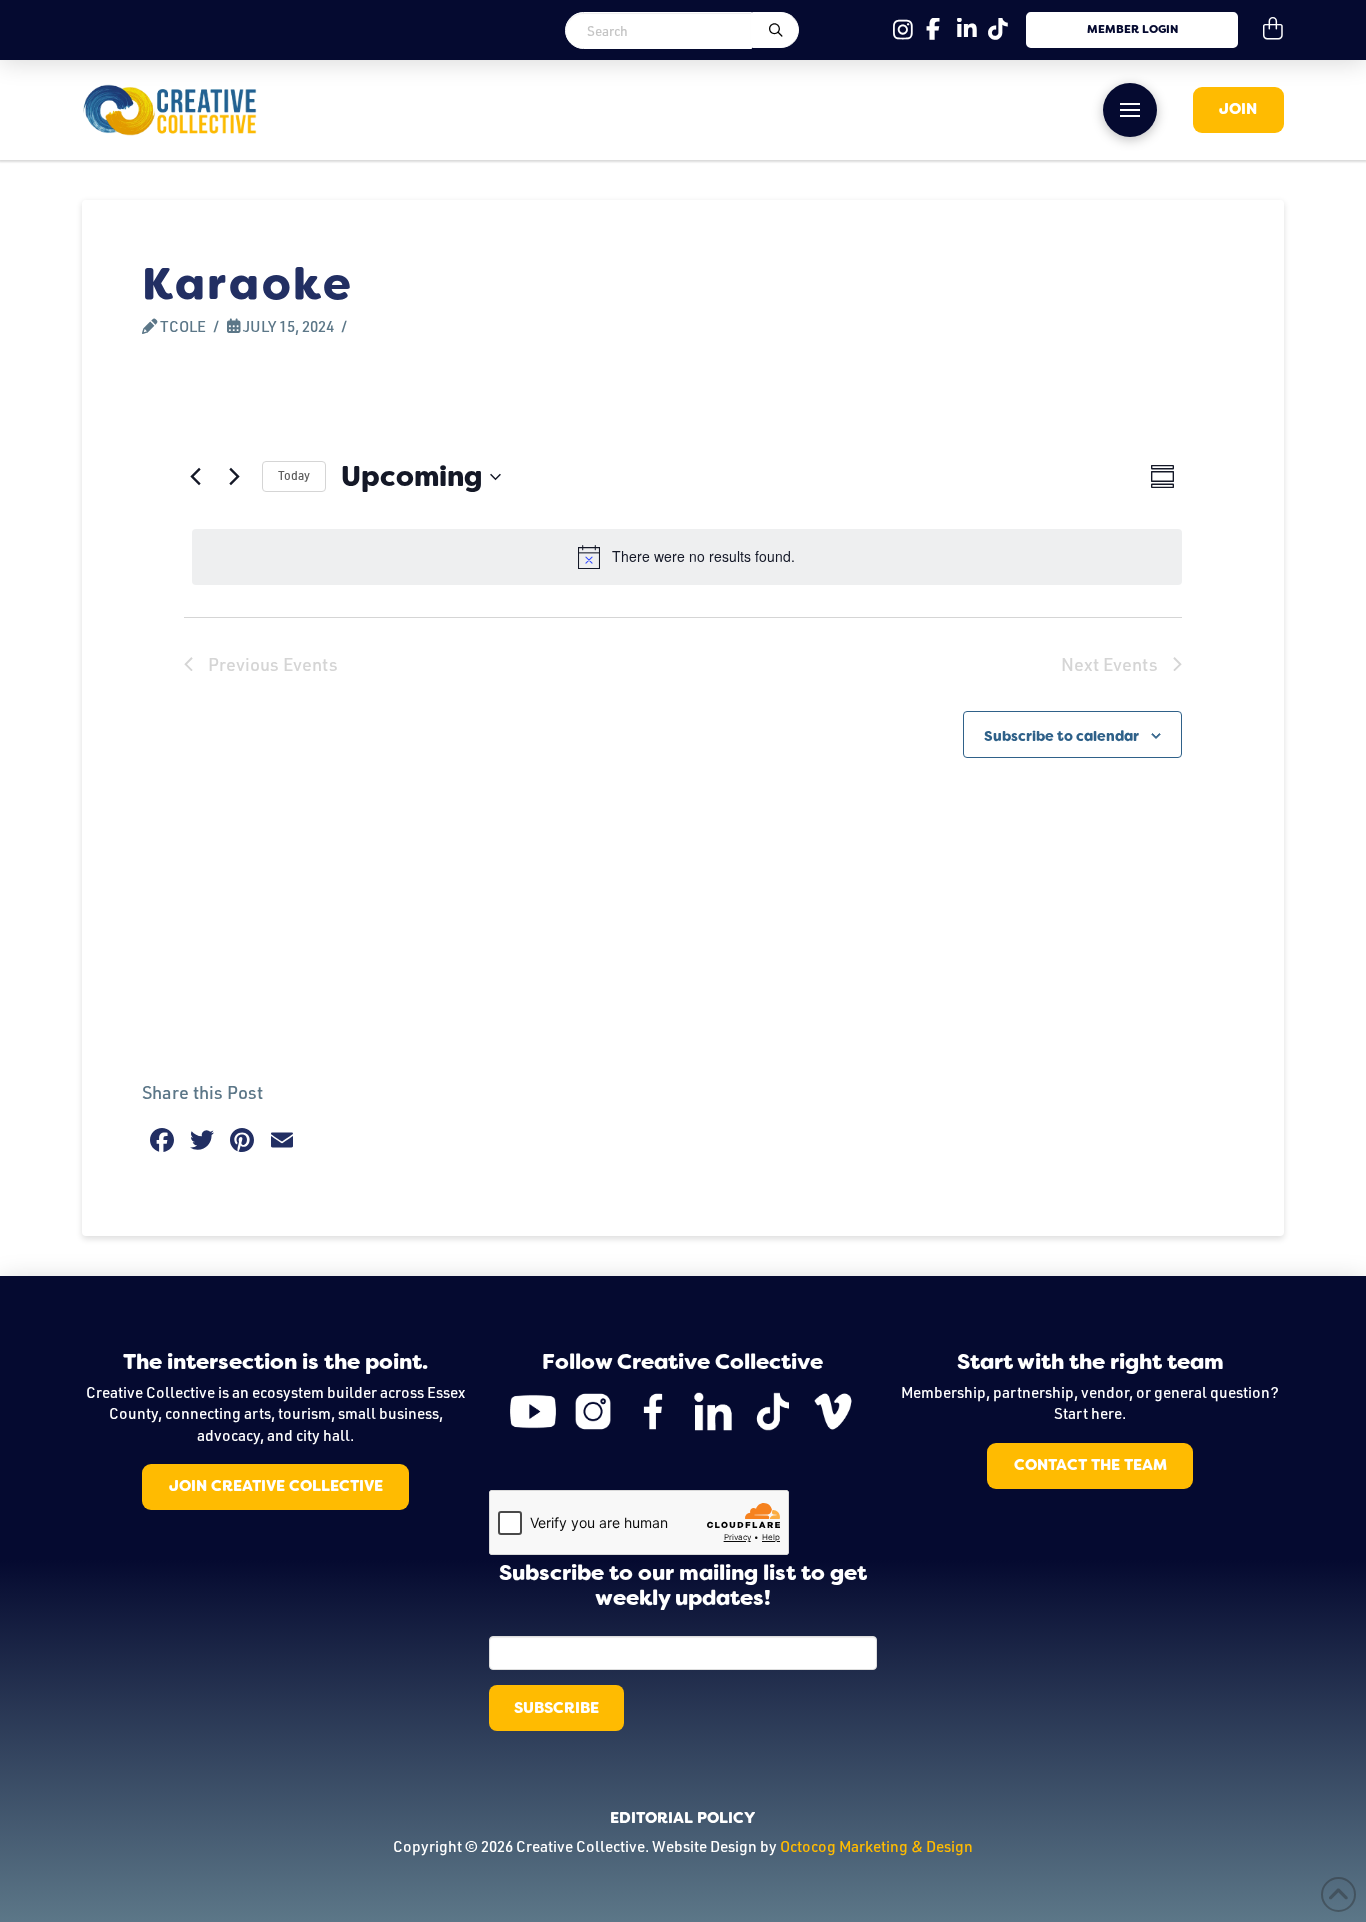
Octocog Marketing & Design (876, 1846)
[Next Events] (235, 477)
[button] (1130, 110)
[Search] (775, 30)
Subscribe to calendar (1061, 736)
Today (294, 475)
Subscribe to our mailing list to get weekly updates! (683, 1586)
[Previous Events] (196, 477)
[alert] (687, 557)
